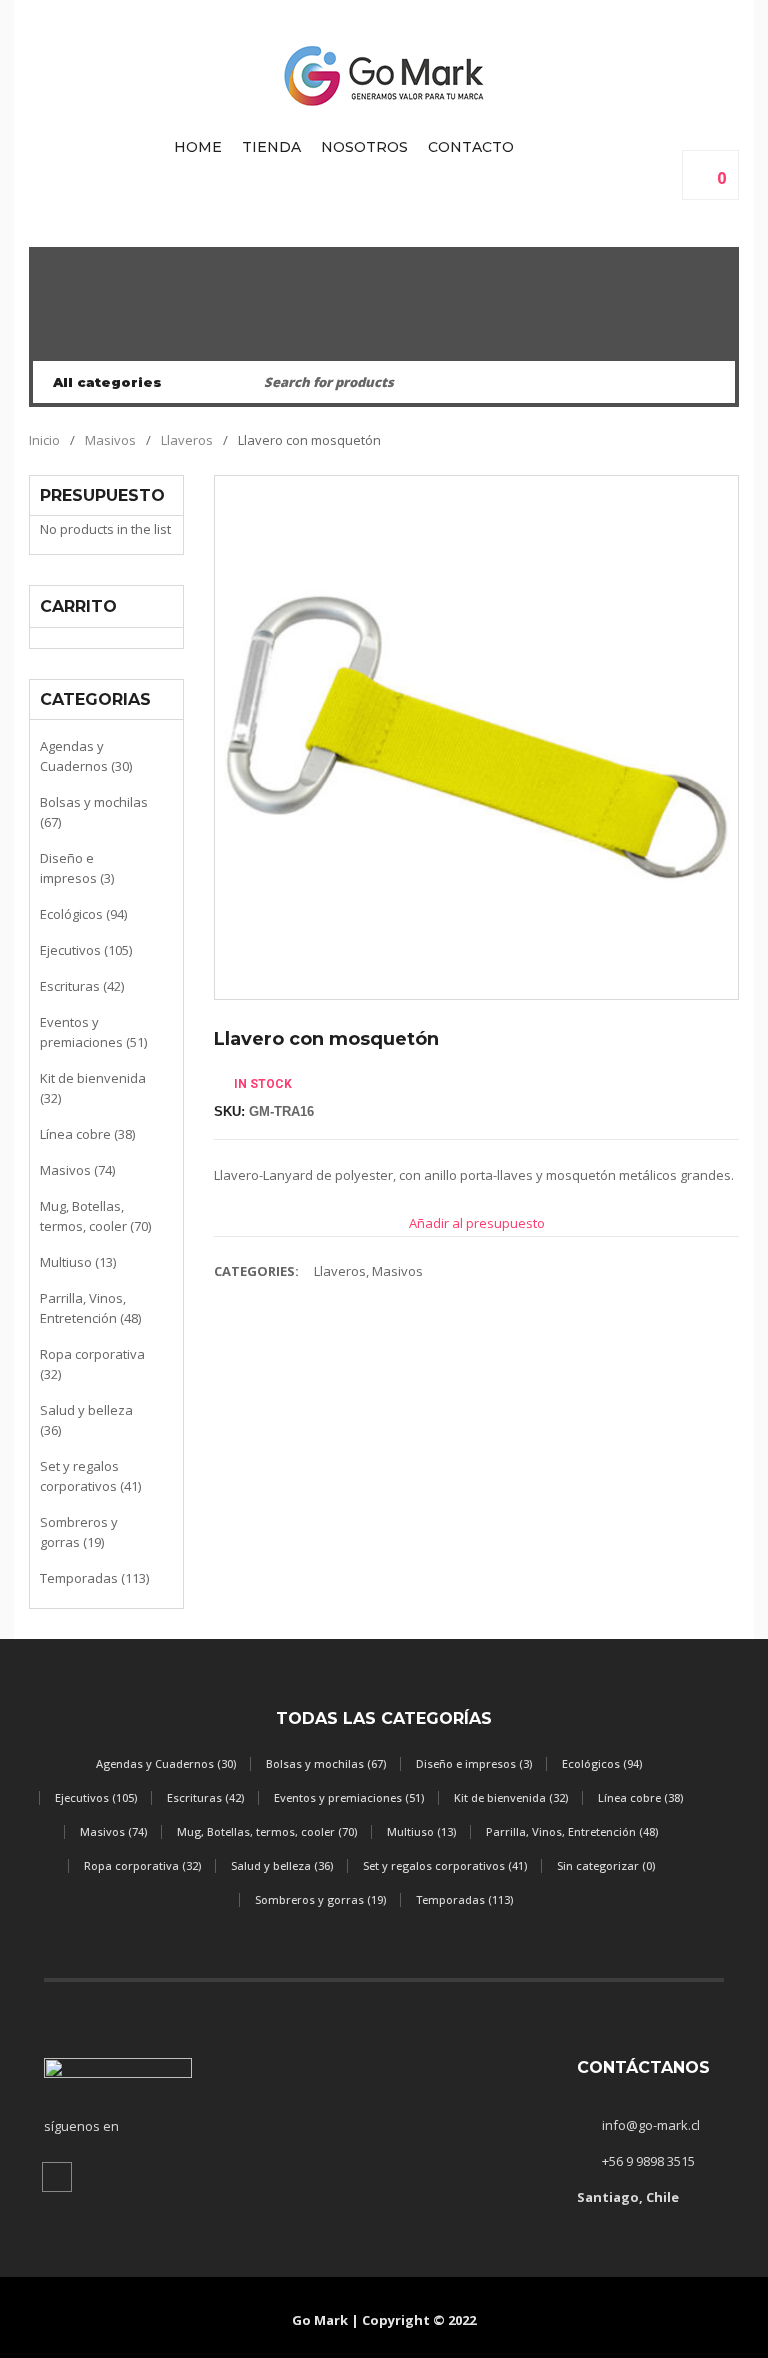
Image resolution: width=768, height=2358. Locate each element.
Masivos (110, 440)
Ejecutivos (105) (86, 950)
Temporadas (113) (94, 1578)
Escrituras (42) (82, 986)
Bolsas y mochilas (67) (94, 812)
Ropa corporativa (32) (92, 1364)
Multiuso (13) (78, 1262)
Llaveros (187, 440)
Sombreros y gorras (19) (79, 1532)
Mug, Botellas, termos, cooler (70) (95, 1216)
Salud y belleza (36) (86, 1420)
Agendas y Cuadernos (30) (86, 756)
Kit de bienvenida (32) (93, 1088)
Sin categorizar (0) (606, 1865)
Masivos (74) (77, 1170)
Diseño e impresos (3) (77, 868)
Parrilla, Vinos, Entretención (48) (90, 1308)
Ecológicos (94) (83, 914)
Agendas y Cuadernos (384, 339)
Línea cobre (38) (87, 1134)
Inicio (44, 440)
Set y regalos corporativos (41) (90, 1476)
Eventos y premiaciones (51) (93, 1032)
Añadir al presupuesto (477, 1223)
